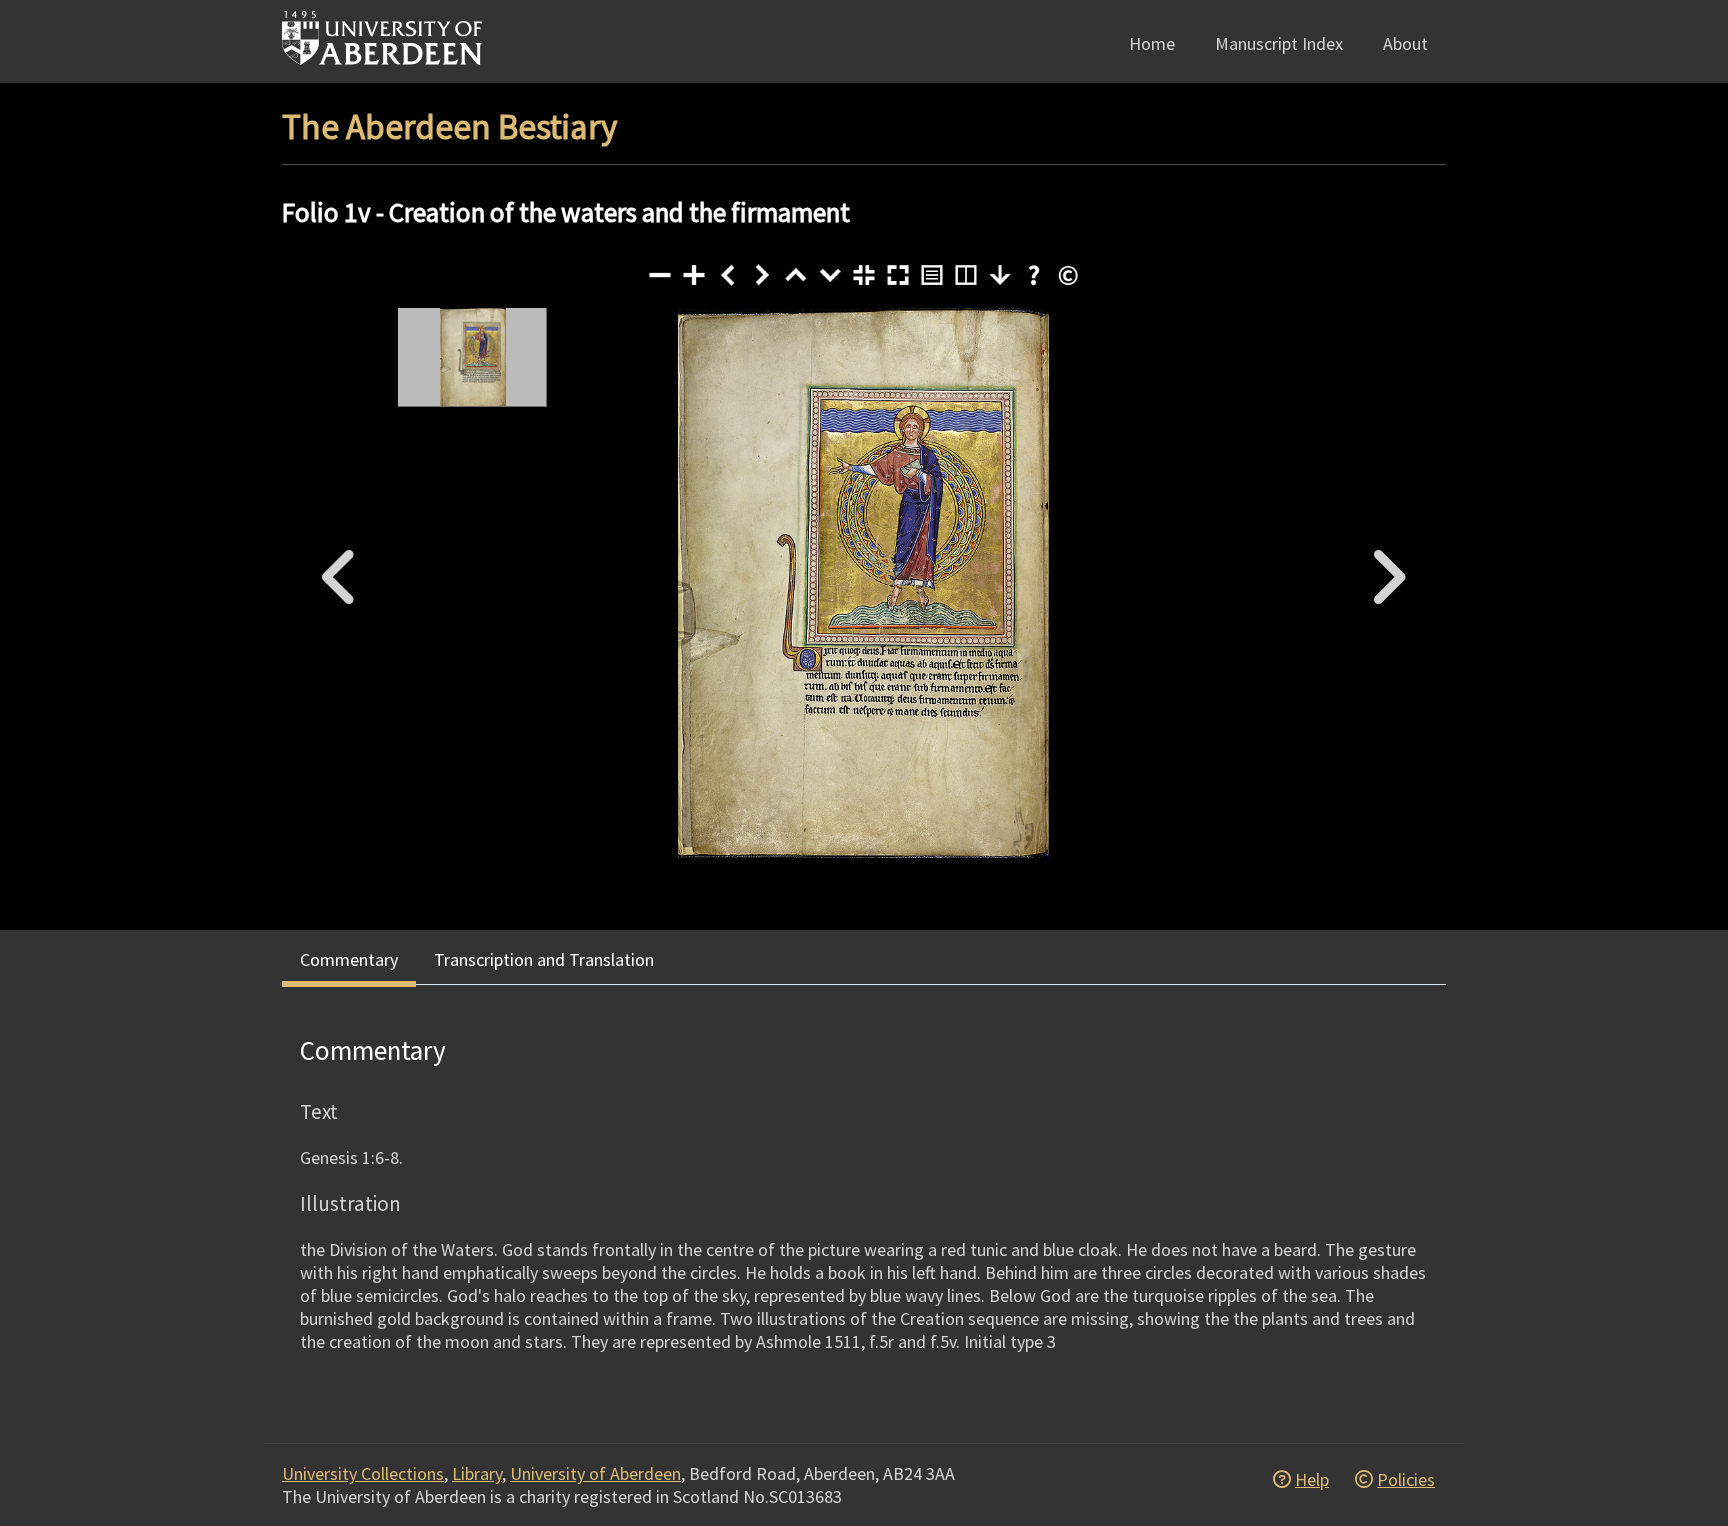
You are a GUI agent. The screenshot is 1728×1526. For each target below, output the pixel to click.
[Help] (1034, 275)
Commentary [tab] (349, 959)
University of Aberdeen (595, 1473)
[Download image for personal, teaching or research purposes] (1000, 275)
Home (1152, 43)
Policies (1406, 1479)
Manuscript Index (1279, 43)
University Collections (363, 1473)
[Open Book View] (966, 275)
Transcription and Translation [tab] (544, 959)
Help (1312, 1479)
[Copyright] (1068, 275)
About (1405, 43)
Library (477, 1473)
